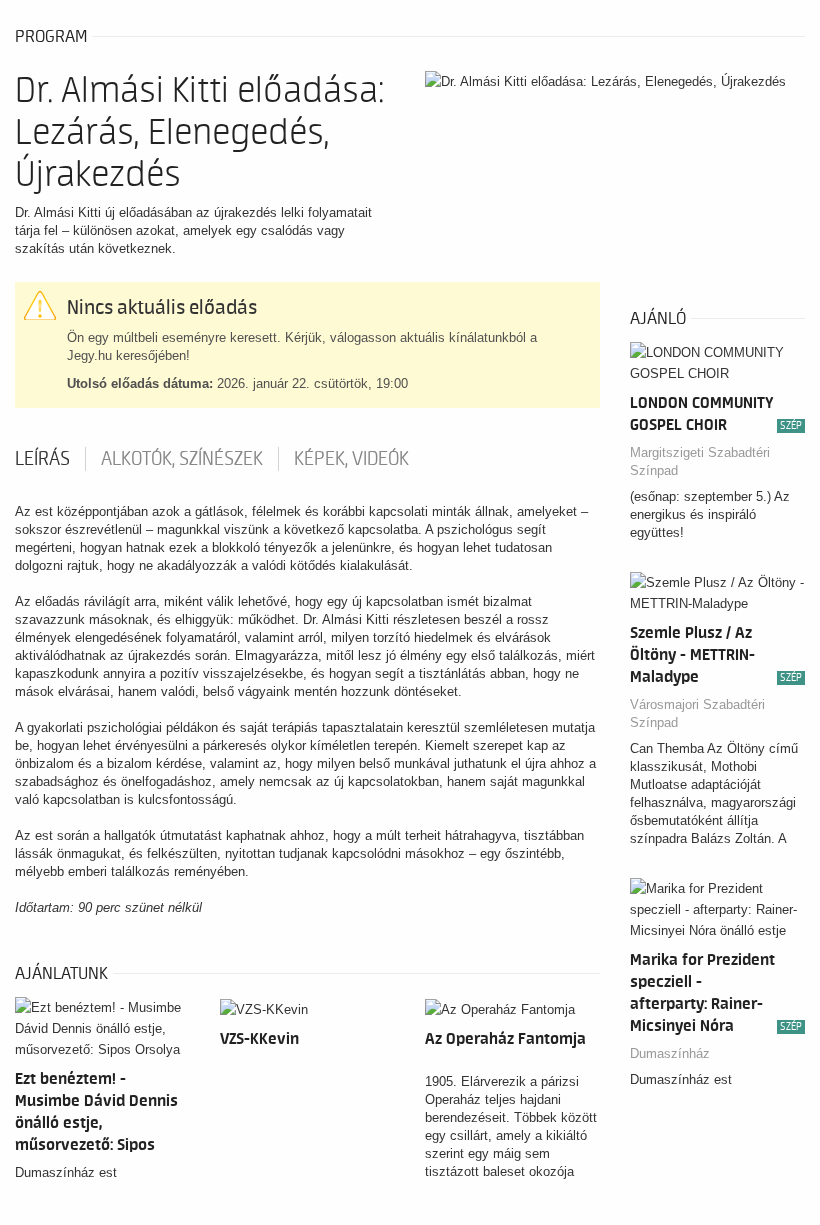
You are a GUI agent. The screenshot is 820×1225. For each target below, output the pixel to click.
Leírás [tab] (42, 459)
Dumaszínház (670, 1053)
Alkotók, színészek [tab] (182, 459)
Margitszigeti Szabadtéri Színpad (700, 461)
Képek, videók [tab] (351, 459)
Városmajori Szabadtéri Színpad (697, 713)
